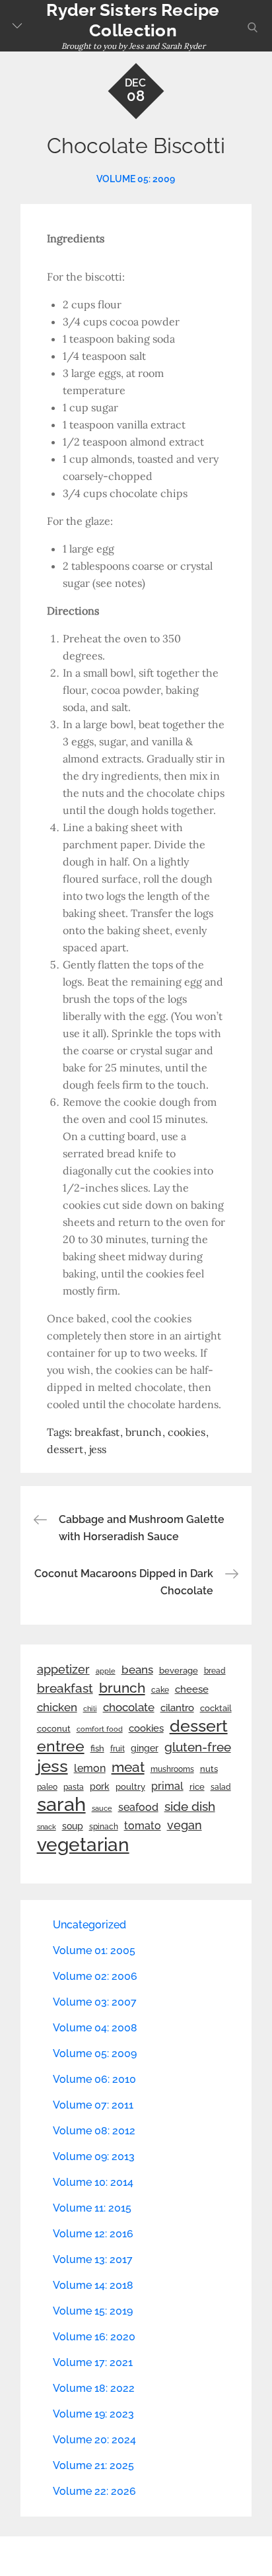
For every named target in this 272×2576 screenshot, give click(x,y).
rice (197, 1786)
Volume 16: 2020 (94, 2337)
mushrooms (172, 1769)
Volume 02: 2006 (95, 1976)
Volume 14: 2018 (93, 2285)
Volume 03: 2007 (95, 2002)
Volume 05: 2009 (136, 179)
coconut (54, 1729)
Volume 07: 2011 (93, 2105)
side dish (190, 1806)
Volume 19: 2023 (93, 2414)
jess (98, 1449)
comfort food (100, 1729)
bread (215, 1671)
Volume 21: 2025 (93, 2465)
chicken (57, 1707)
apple (106, 1671)
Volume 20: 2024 (94, 2440)
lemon (90, 1768)
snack (47, 1827)
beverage (179, 1671)
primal (167, 1786)
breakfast (97, 1432)
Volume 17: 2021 (93, 2362)
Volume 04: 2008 (95, 2028)
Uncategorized (89, 1925)
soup (73, 1826)
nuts (209, 1769)
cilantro (177, 1708)
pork (100, 1786)
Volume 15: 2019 (93, 2311)
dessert (65, 1449)
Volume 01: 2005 (94, 1950)
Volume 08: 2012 (94, 2131)
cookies (187, 1432)
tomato (143, 1826)
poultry (130, 1787)
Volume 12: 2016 (93, 2234)
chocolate (129, 1707)
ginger (145, 1748)
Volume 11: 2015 (92, 2208)
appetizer (63, 1670)
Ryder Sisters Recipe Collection (133, 20)
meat (128, 1767)
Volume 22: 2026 (94, 2491)
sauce (102, 1808)
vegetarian (83, 1845)
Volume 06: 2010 (94, 2079)
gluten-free (198, 1747)
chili (90, 1709)
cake (160, 1690)
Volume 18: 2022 (94, 2388)
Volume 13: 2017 (93, 2259)
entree (61, 1746)
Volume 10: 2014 (93, 2182)
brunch (144, 1432)
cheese (192, 1689)
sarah (61, 1804)
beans (137, 1670)
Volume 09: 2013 (94, 2156)
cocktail (216, 1708)
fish (97, 1748)
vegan (185, 1825)
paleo (47, 1787)
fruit (118, 1749)
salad (221, 1787)
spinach (104, 1827)
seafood (138, 1807)
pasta (74, 1787)
